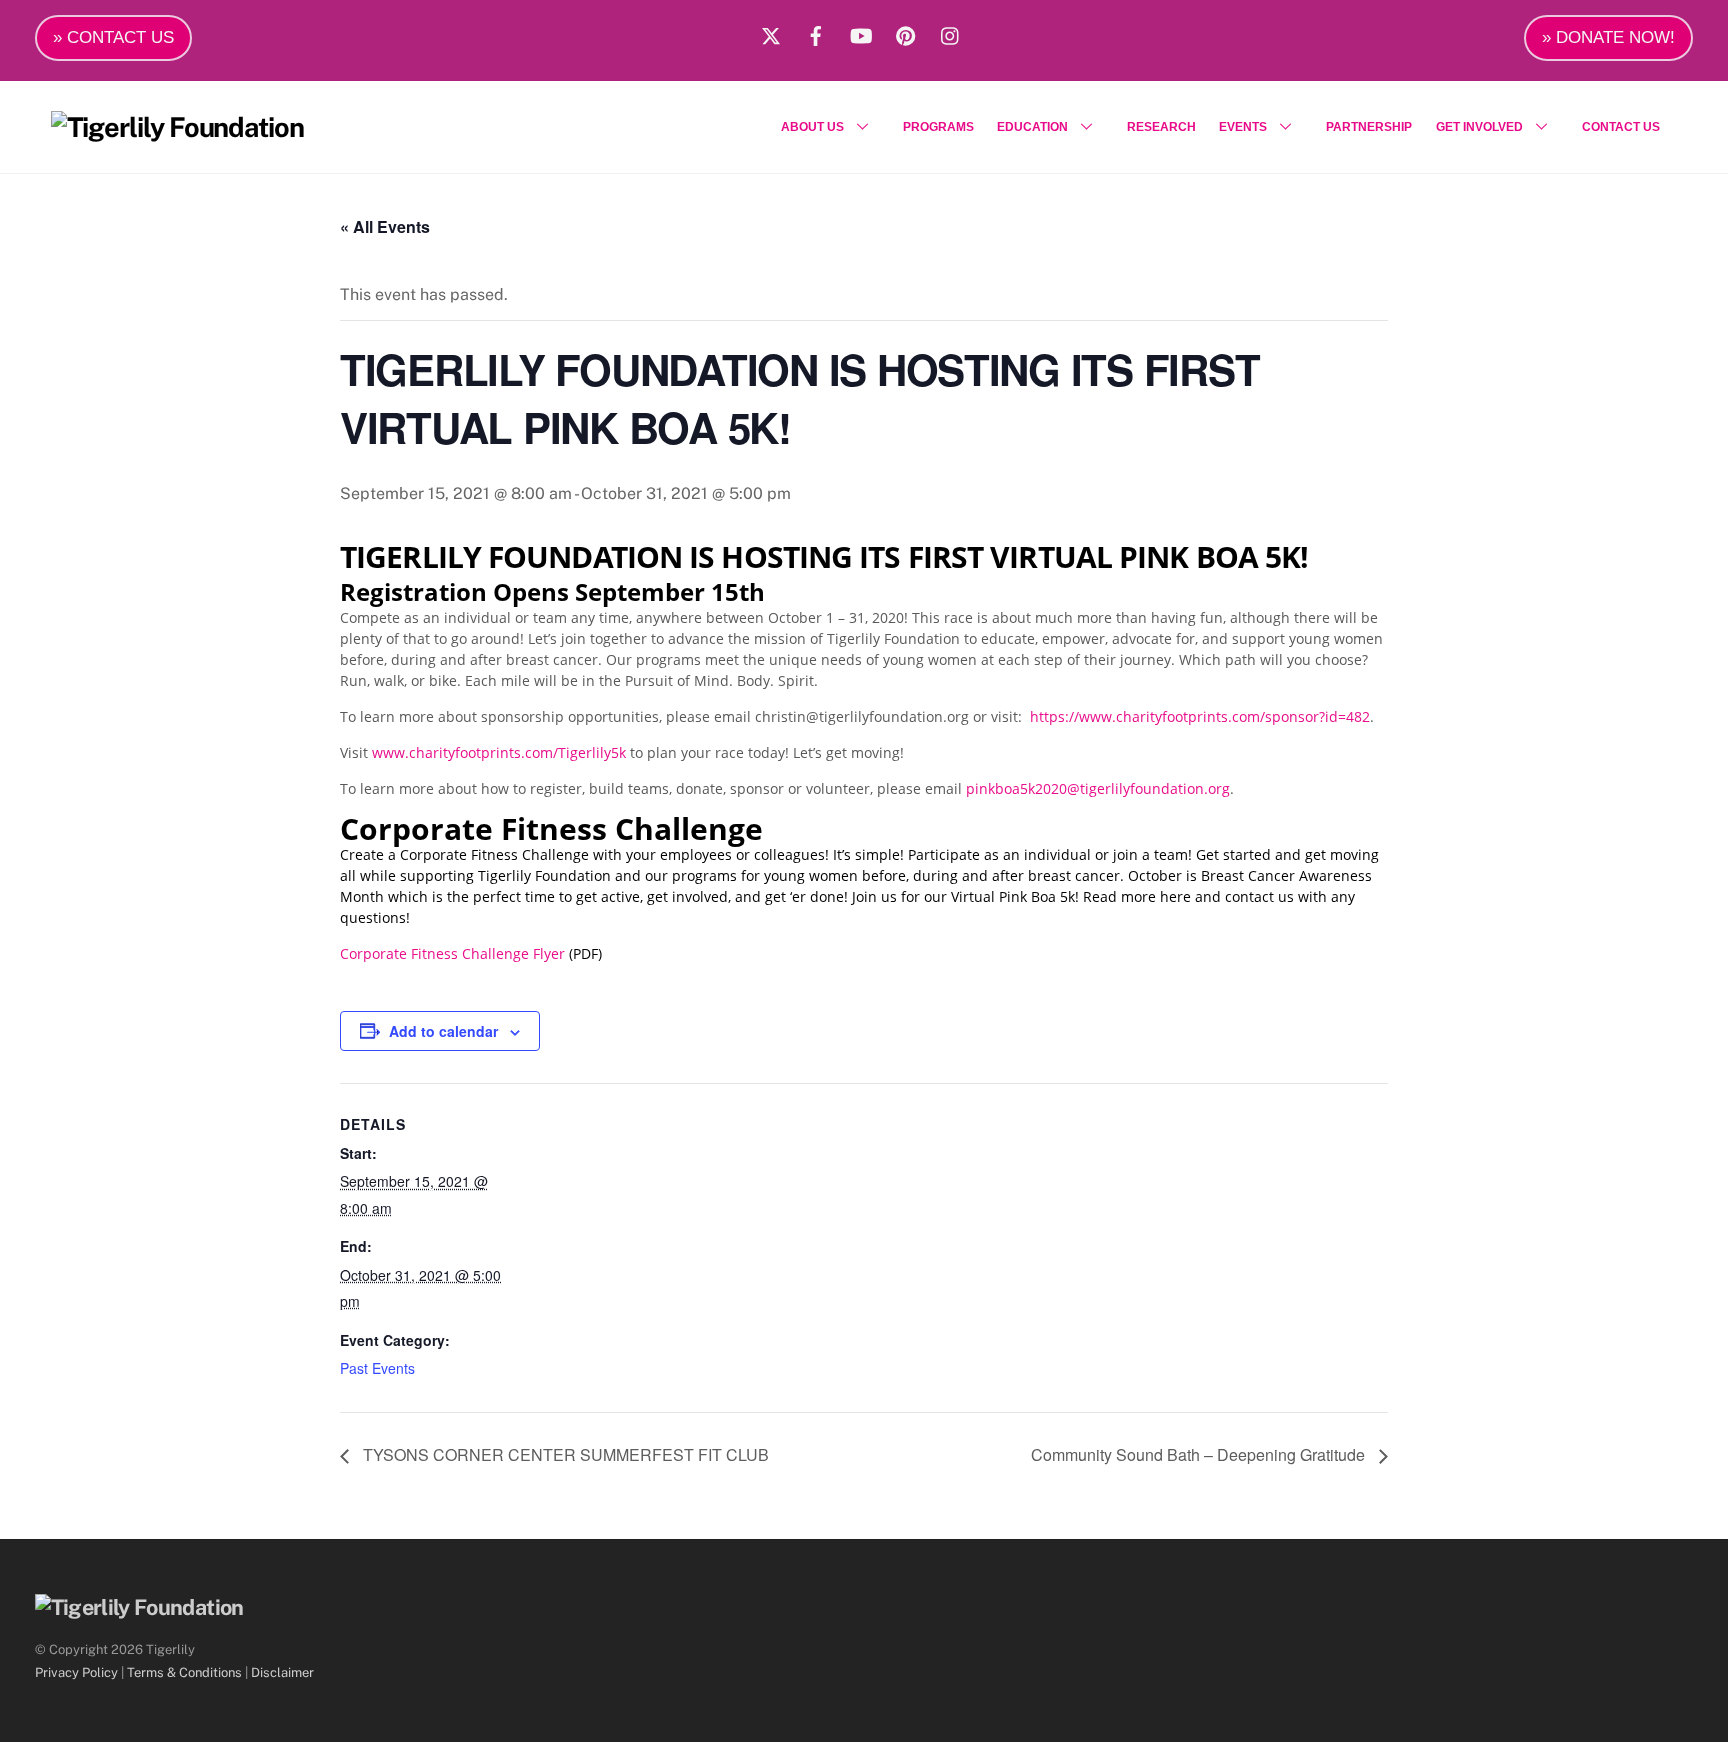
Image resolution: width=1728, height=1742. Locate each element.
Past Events (377, 1368)
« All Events (385, 226)
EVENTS (1243, 127)
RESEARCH (1161, 127)
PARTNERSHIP (1369, 127)
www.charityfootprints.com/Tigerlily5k (499, 752)
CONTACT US (1621, 127)
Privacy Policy (76, 1672)
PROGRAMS (938, 127)
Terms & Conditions (184, 1672)
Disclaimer (282, 1672)
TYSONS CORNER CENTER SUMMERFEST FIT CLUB (564, 1454)
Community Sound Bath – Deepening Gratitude (1200, 1454)
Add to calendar (443, 1031)
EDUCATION (1032, 127)
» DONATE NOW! (1608, 37)
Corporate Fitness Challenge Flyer (452, 953)
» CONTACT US (113, 37)
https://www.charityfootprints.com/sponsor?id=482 (1200, 716)
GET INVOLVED (1479, 127)
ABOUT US (812, 127)
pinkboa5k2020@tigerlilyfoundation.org (1098, 788)
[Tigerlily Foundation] (177, 127)
